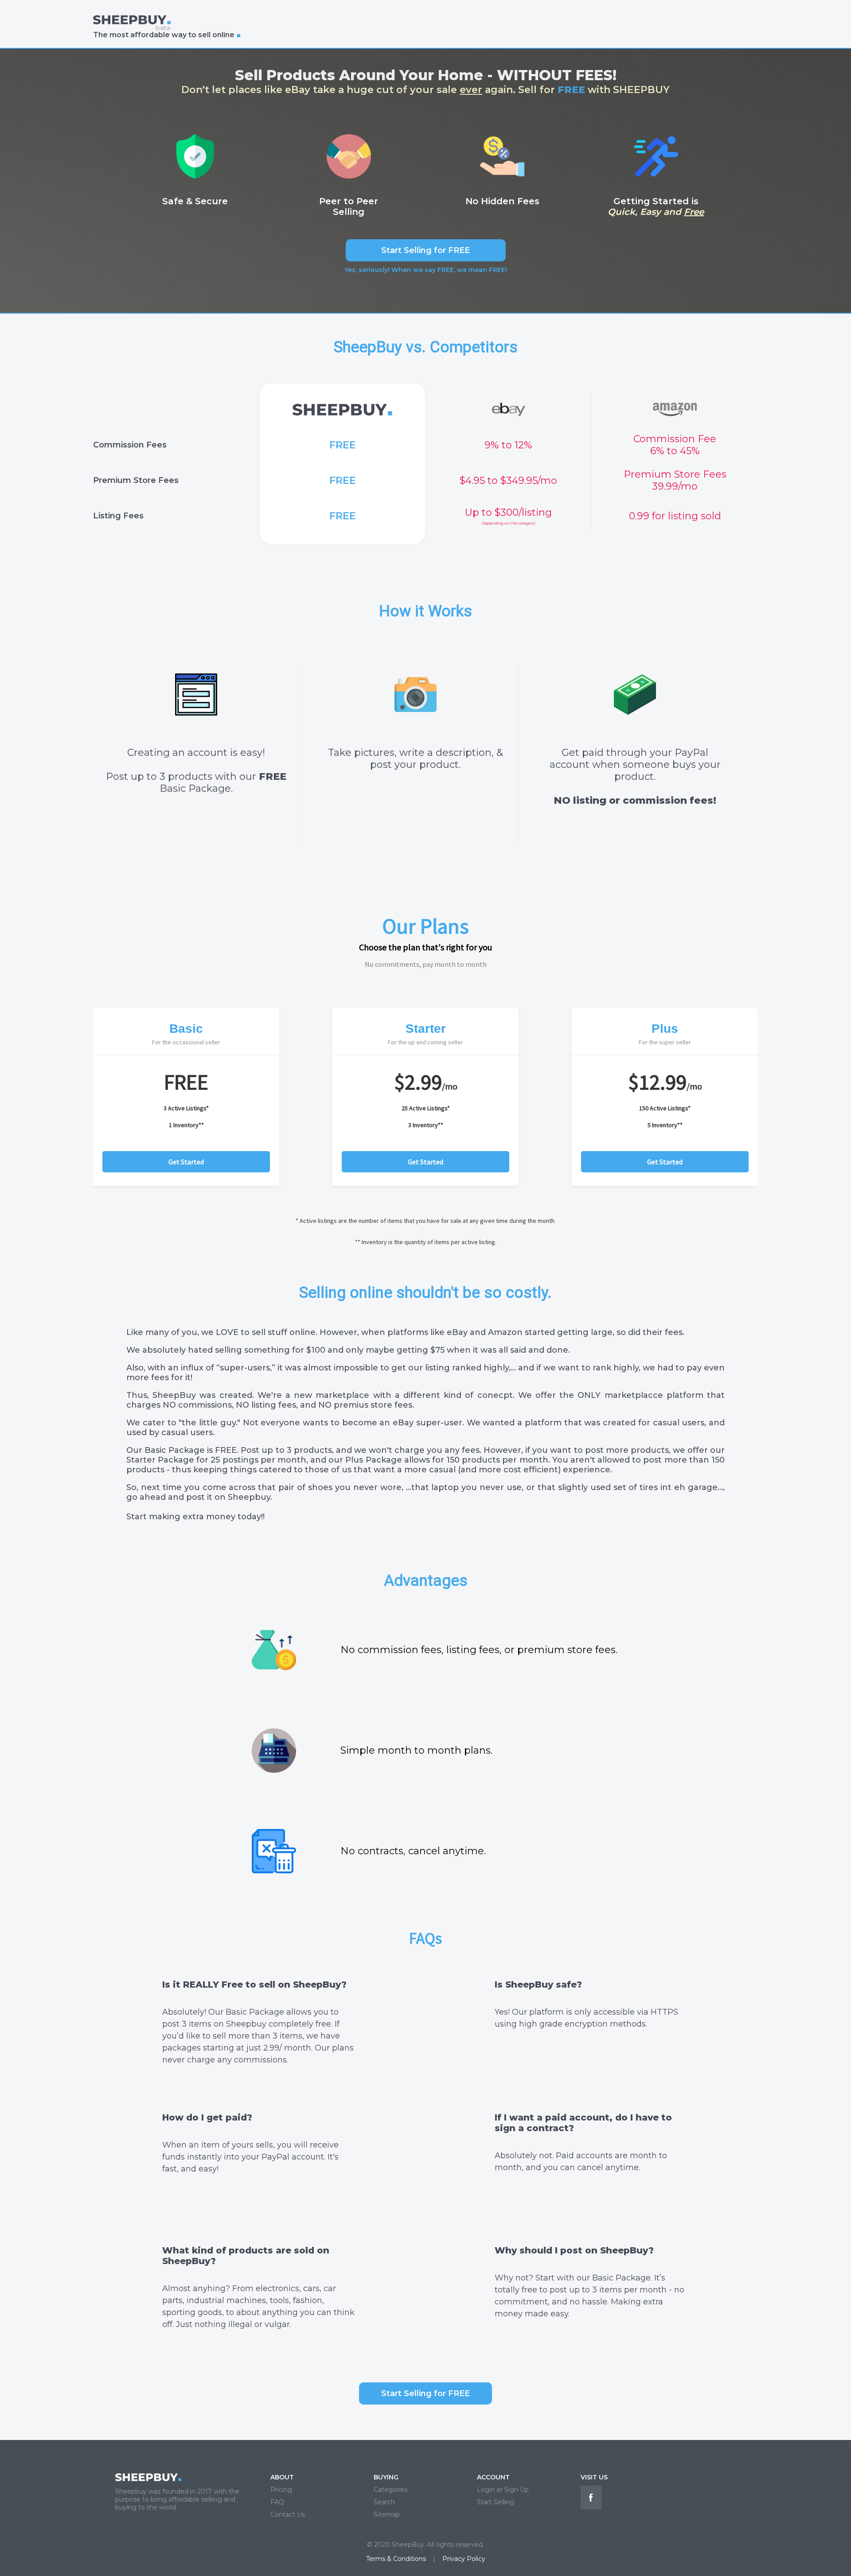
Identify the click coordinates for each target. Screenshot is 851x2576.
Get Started (186, 1162)
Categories (390, 2490)
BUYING (386, 2477)
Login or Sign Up (503, 2490)
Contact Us (288, 2514)
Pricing (281, 2490)
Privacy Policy (464, 2559)
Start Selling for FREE (425, 250)
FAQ (277, 2502)
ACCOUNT (493, 2477)
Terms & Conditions (396, 2559)
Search (384, 2502)
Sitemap (387, 2514)
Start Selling (496, 2502)
